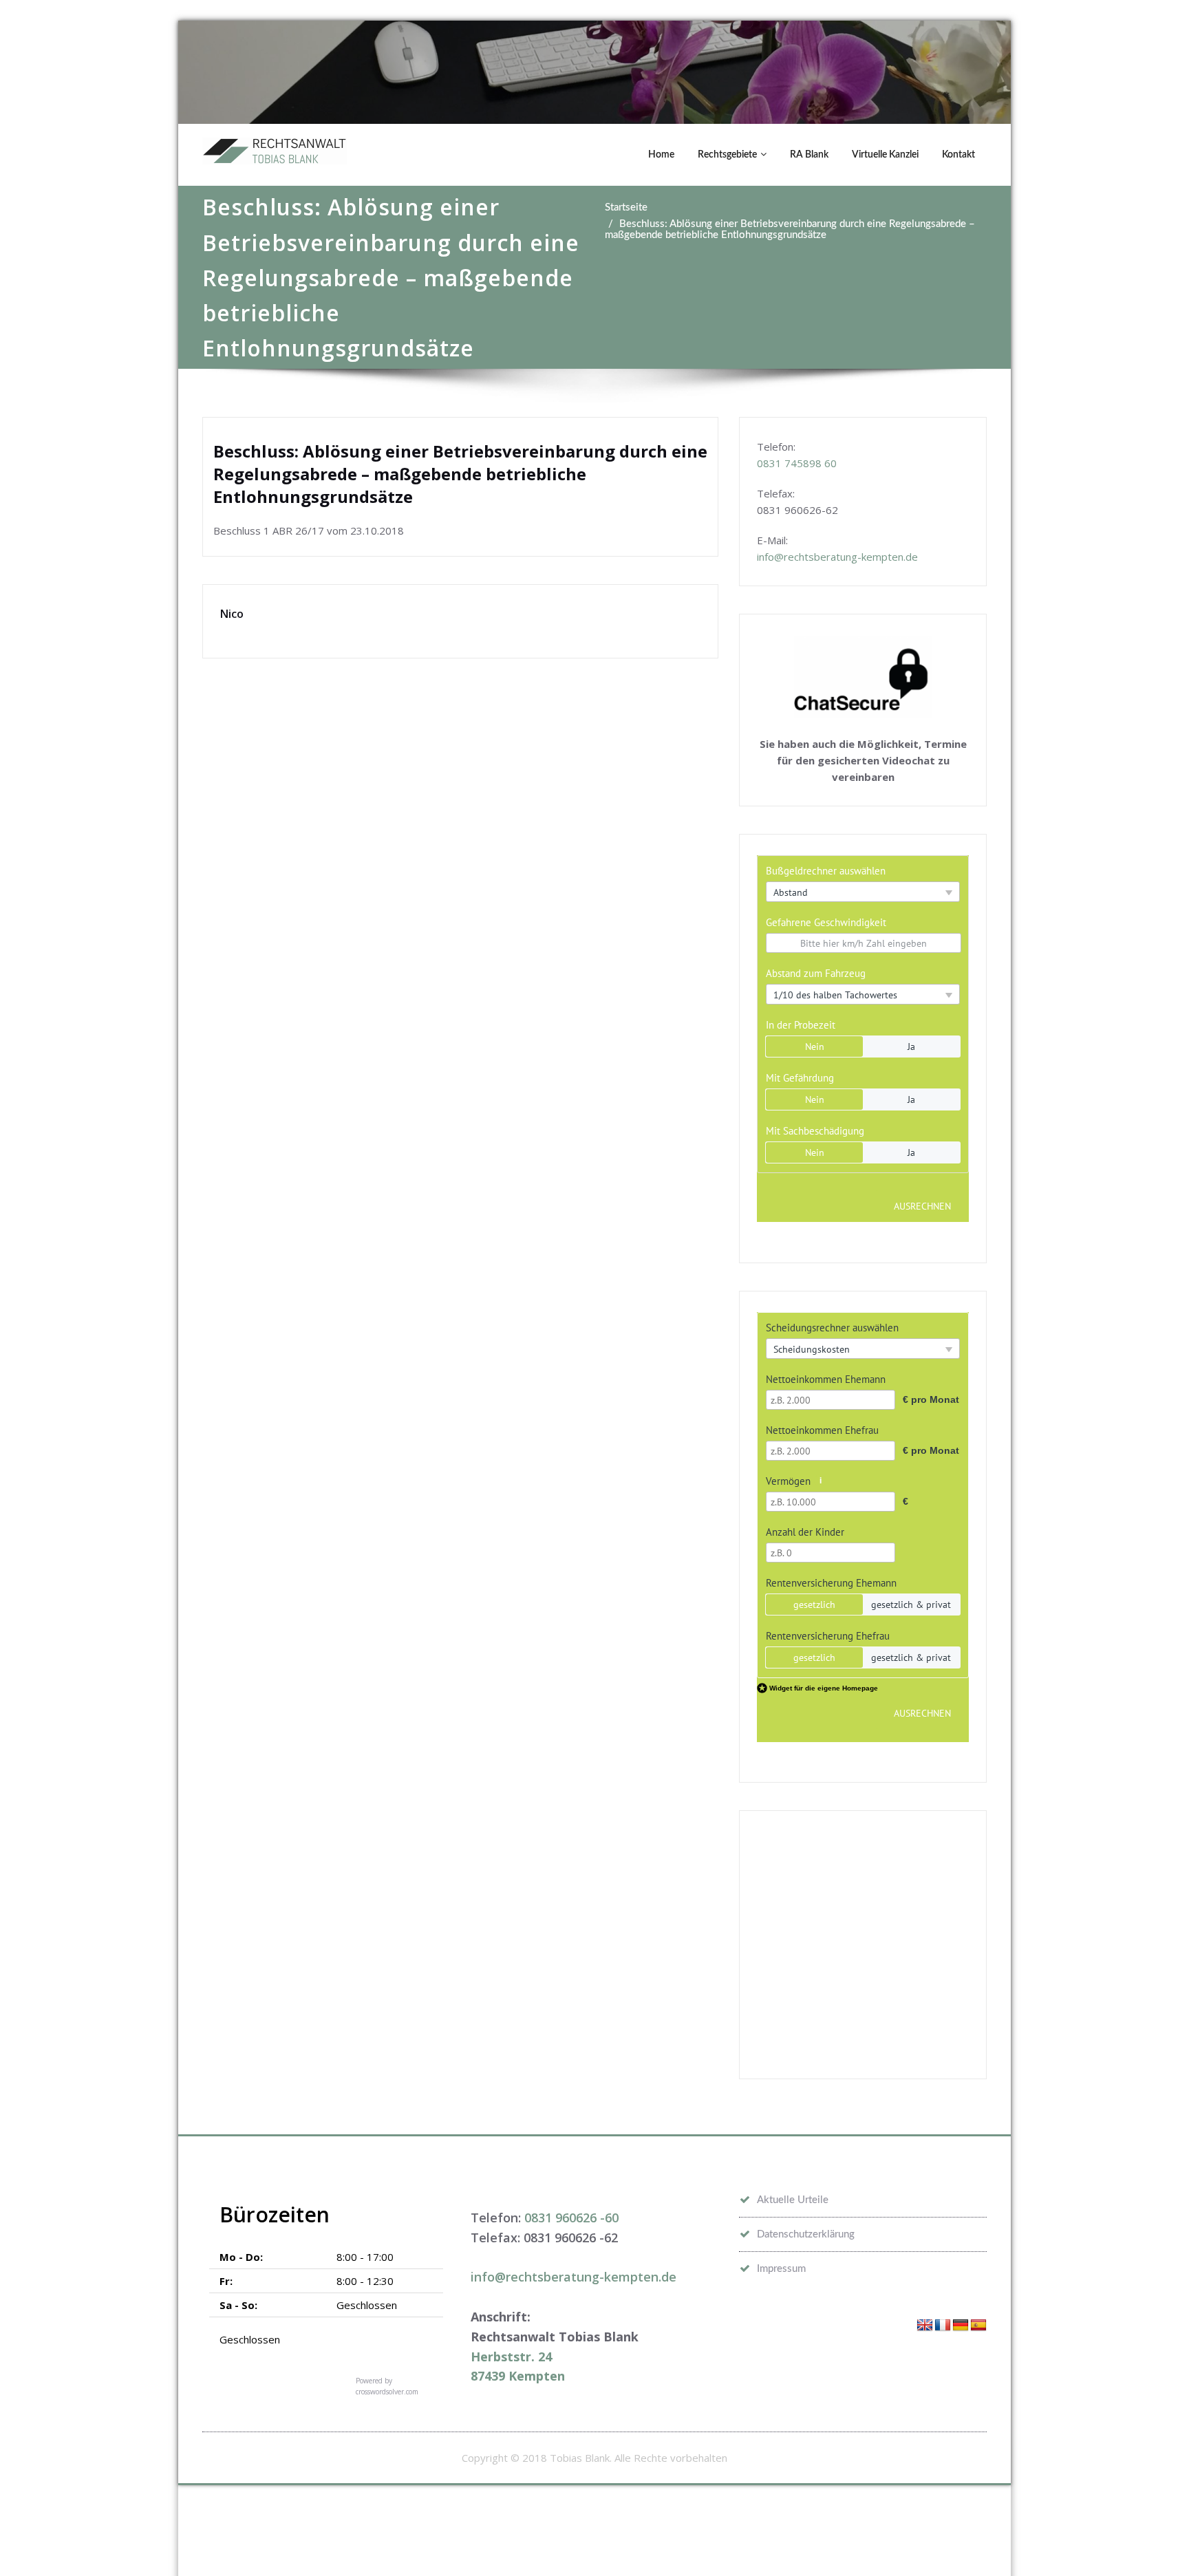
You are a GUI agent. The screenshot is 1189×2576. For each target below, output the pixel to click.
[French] (943, 2326)
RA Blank (809, 155)
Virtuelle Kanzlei (885, 155)
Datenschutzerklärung (806, 2234)
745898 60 (811, 463)
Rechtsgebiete (727, 155)
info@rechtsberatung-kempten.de (837, 557)
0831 (771, 463)
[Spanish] (978, 2326)
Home (661, 155)
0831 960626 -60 (571, 2218)
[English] (925, 2326)
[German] (961, 2326)
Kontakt (958, 155)
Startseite (626, 207)
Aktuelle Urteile (793, 2200)
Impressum (781, 2269)
